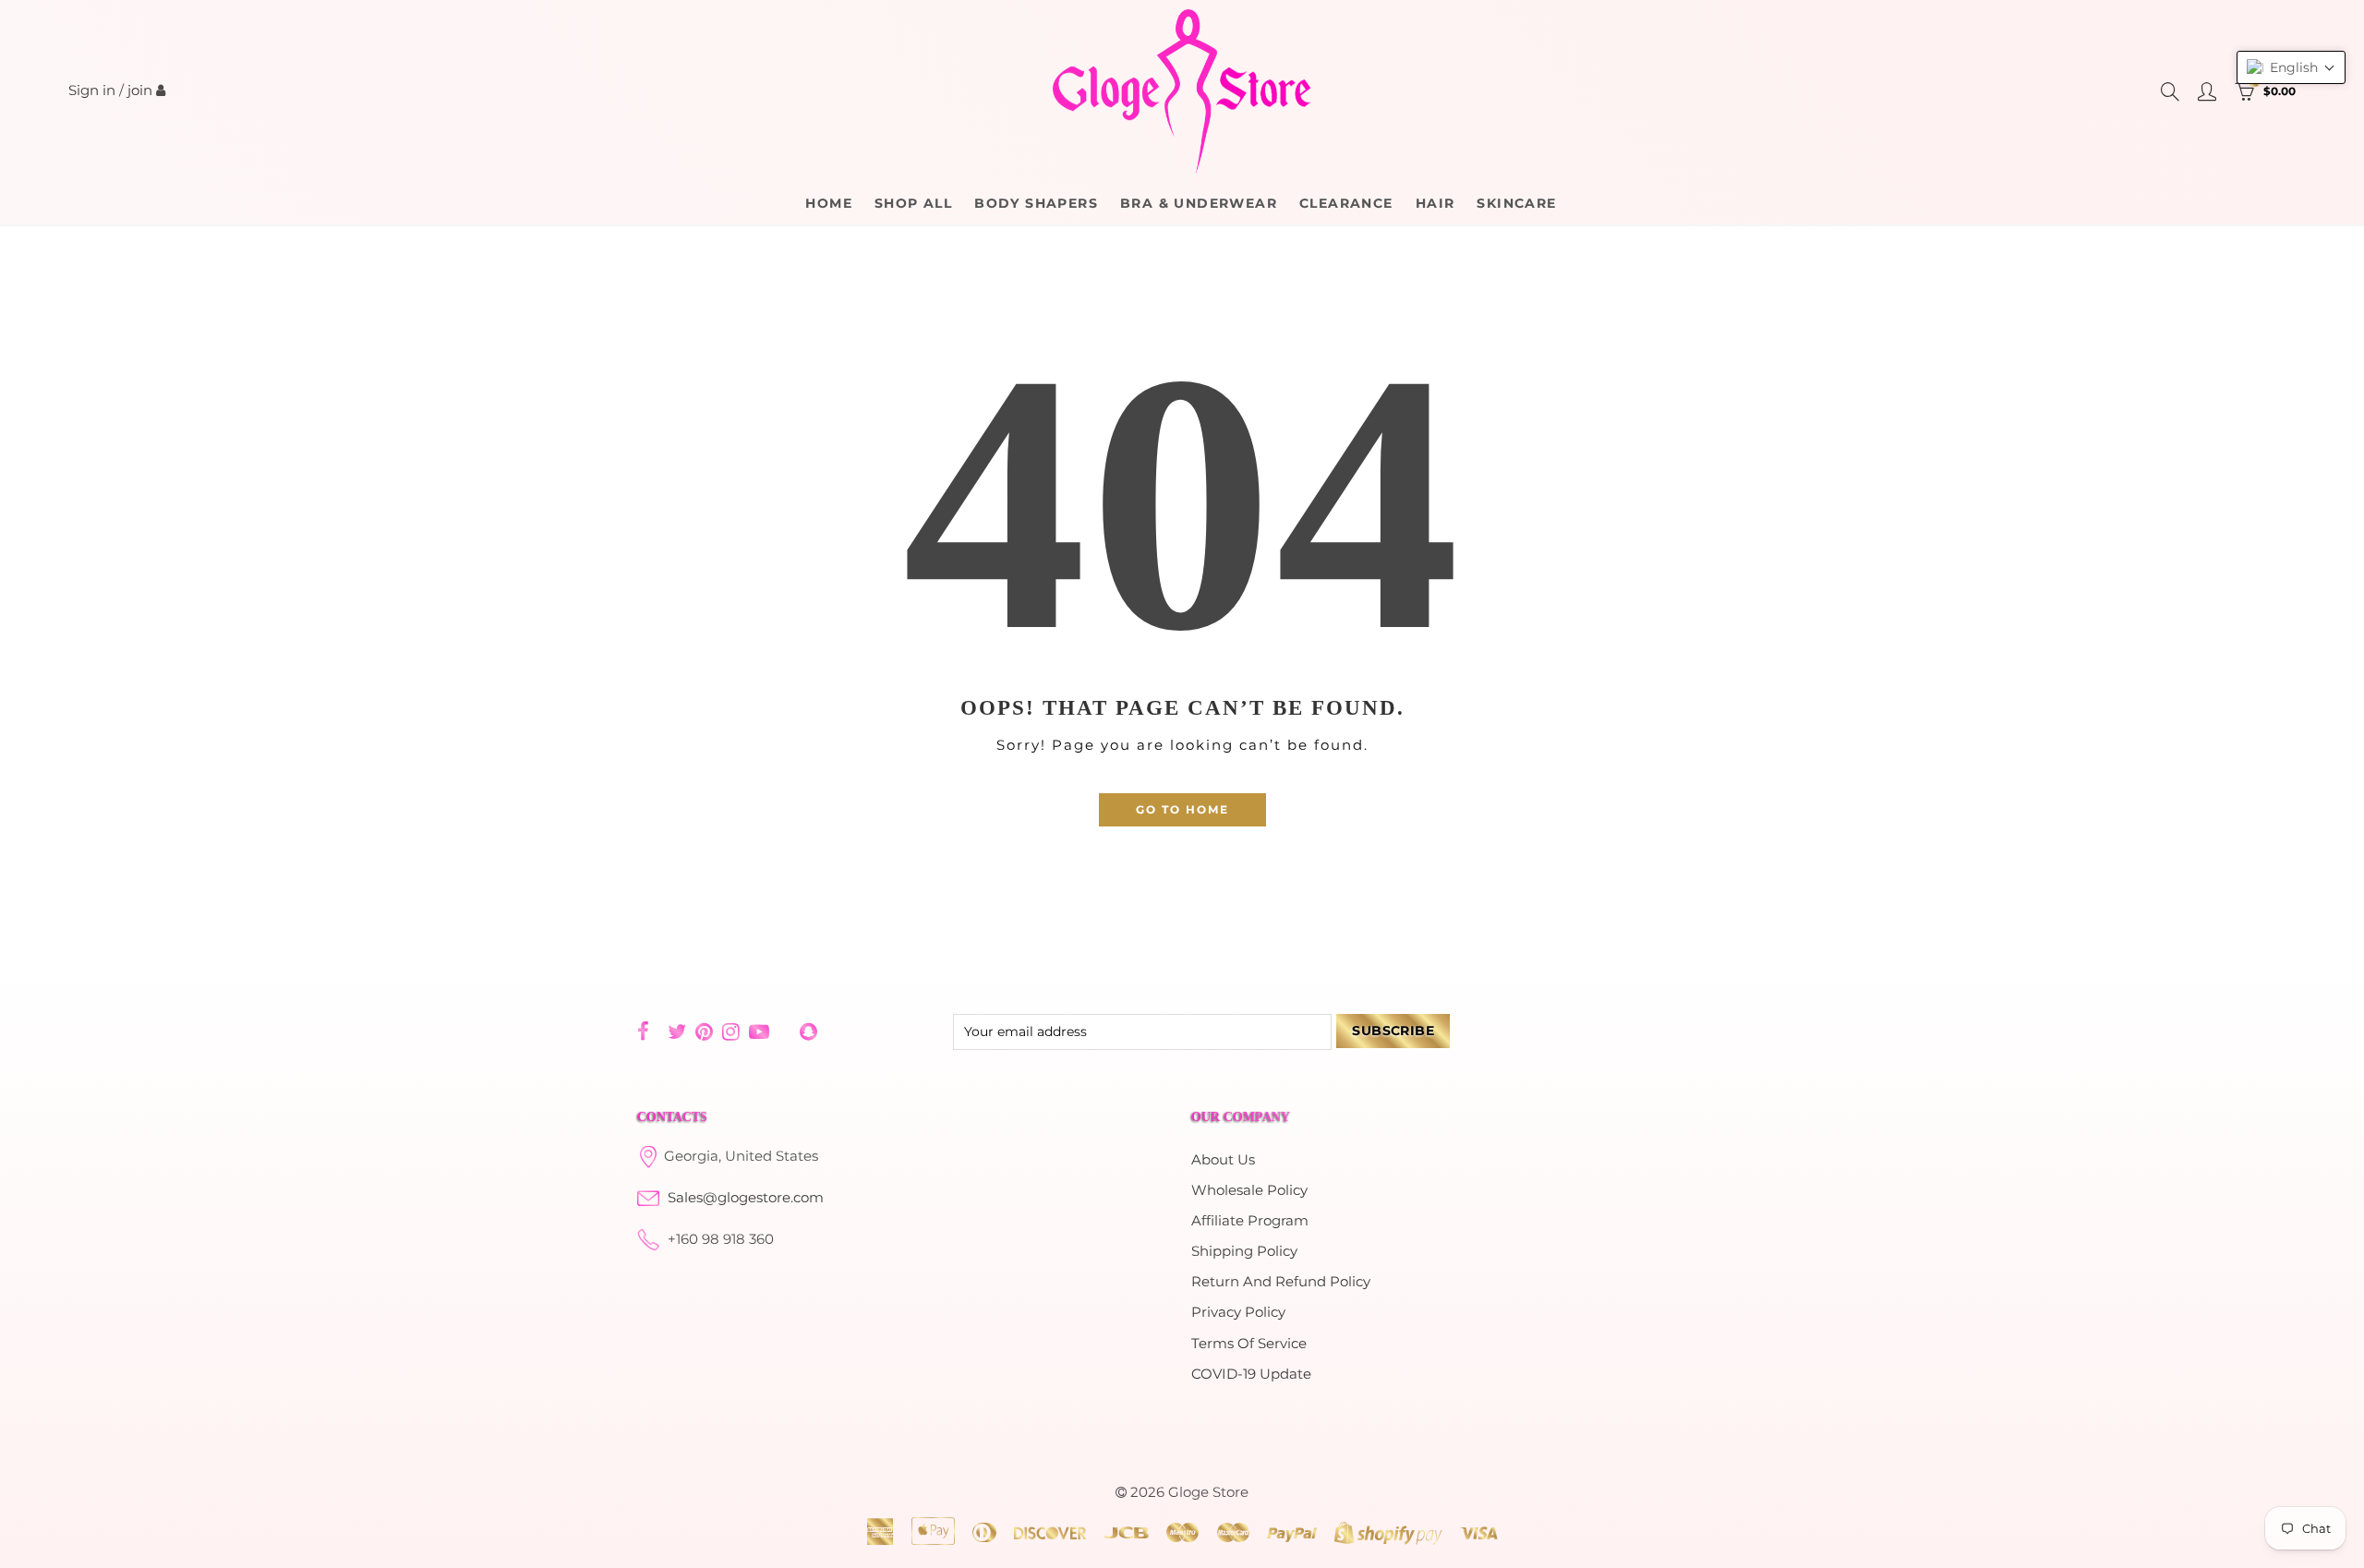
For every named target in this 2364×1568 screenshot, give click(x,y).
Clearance (1346, 203)
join (140, 90)
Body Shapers (1036, 203)
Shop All (913, 203)
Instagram (731, 1031)
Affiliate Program (1250, 1221)
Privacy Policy (1238, 1312)
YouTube (759, 1031)
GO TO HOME (1182, 809)
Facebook (643, 1031)
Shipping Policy (1244, 1251)
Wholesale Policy (1249, 1190)
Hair (1435, 203)
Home (829, 203)
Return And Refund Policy (1281, 1282)
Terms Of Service (1249, 1344)
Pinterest (704, 1031)
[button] (2291, 67)
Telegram (784, 1032)
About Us (1223, 1160)
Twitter (677, 1031)
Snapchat (808, 1031)
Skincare (1516, 203)
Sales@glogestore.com (746, 1198)
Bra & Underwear (1199, 203)
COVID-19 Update (1251, 1374)
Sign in (92, 90)
